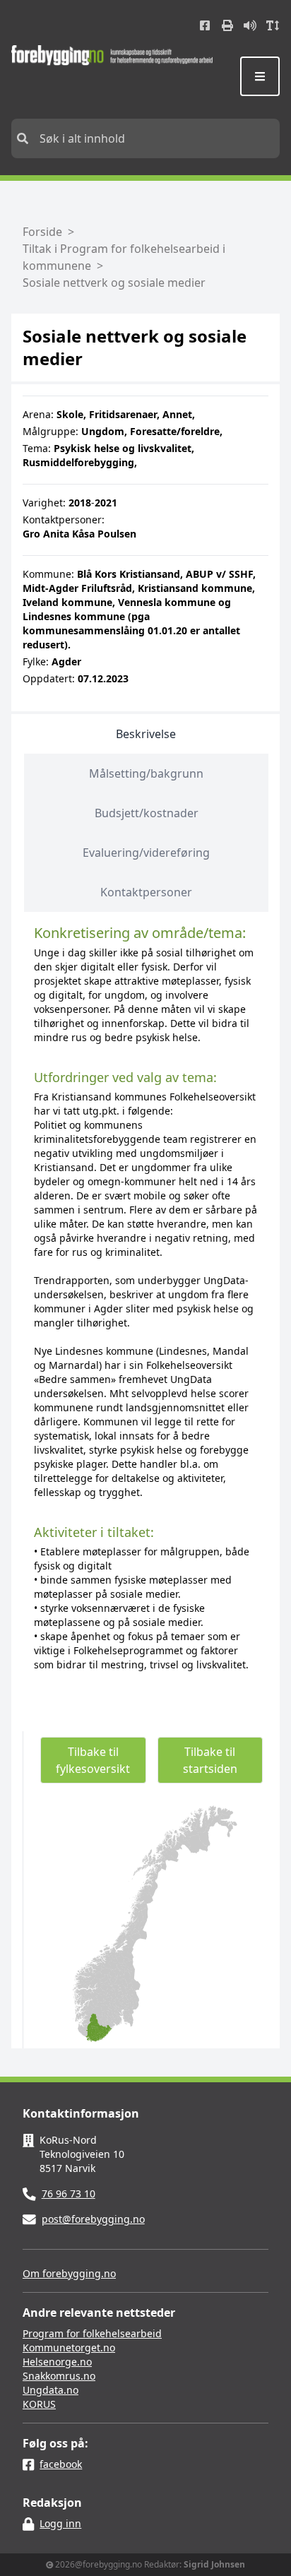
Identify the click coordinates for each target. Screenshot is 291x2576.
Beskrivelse (146, 734)
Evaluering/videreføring (146, 853)
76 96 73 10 (69, 2194)
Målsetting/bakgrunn (146, 773)
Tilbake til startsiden (210, 1760)
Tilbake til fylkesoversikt (93, 1760)
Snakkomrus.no (59, 2376)
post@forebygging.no (93, 2219)
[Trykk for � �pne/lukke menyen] (260, 76)
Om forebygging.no (69, 2273)
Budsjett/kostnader (147, 813)
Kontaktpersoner (146, 892)
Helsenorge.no (57, 2362)
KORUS (39, 2404)
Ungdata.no (51, 2390)
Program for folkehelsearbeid (92, 2333)
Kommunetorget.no (69, 2348)
